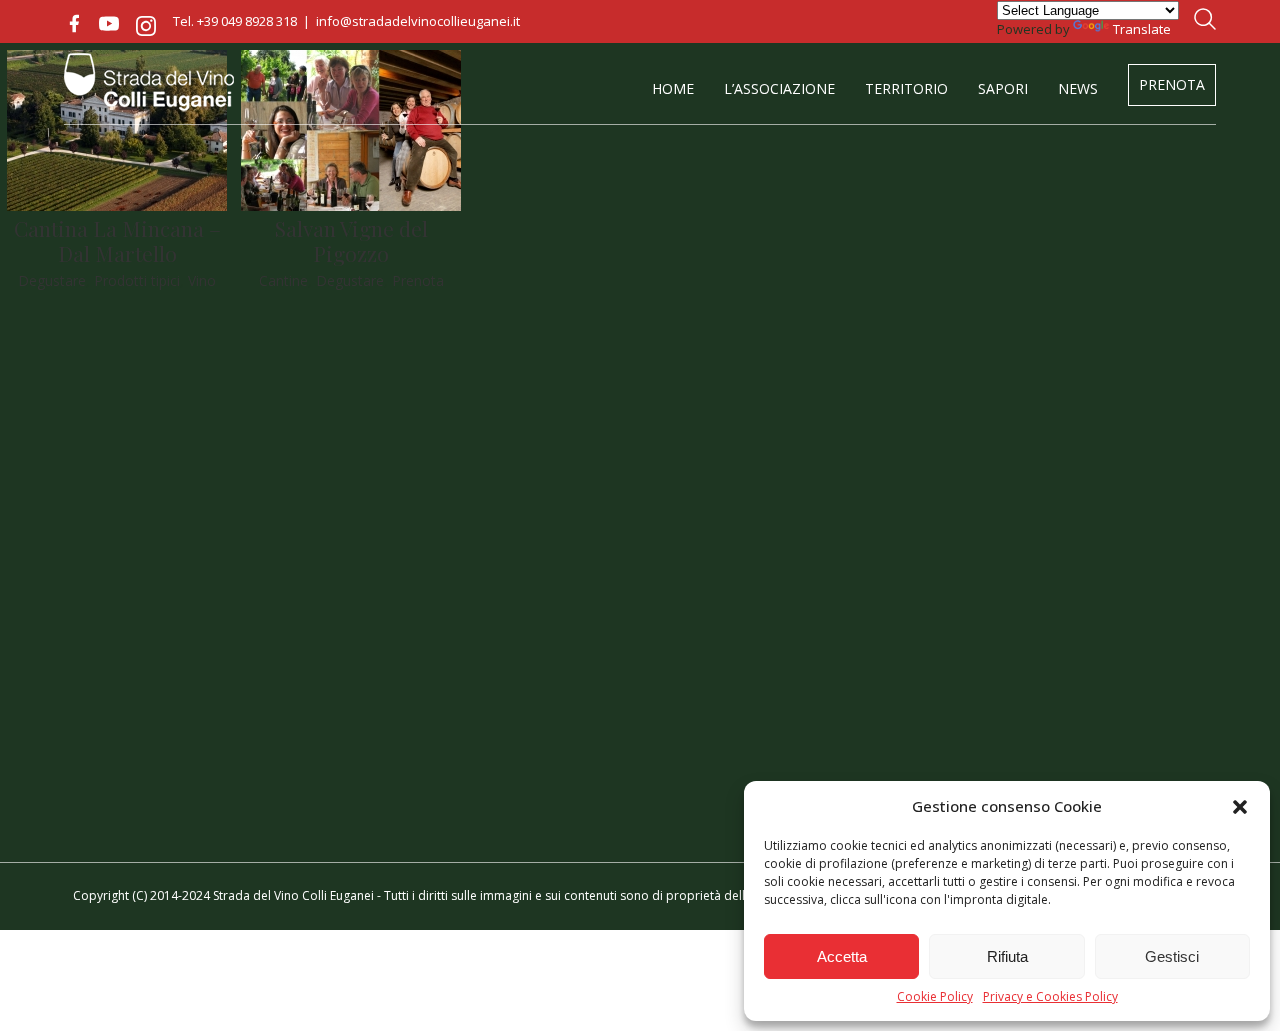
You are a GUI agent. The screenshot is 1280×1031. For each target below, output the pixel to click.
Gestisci (1172, 956)
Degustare (52, 280)
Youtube (109, 24)
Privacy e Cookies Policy (1050, 997)
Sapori (1003, 88)
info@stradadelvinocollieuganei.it (418, 21)
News (1078, 88)
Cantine (283, 280)
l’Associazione (779, 88)
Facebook (74, 24)
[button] (1240, 807)
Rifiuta (1007, 956)
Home (673, 88)
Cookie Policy (935, 997)
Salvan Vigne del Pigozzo (351, 240)
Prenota (1172, 84)
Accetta (842, 956)
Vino (202, 280)
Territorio (906, 88)
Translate (1142, 29)
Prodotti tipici (137, 280)
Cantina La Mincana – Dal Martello (117, 240)
